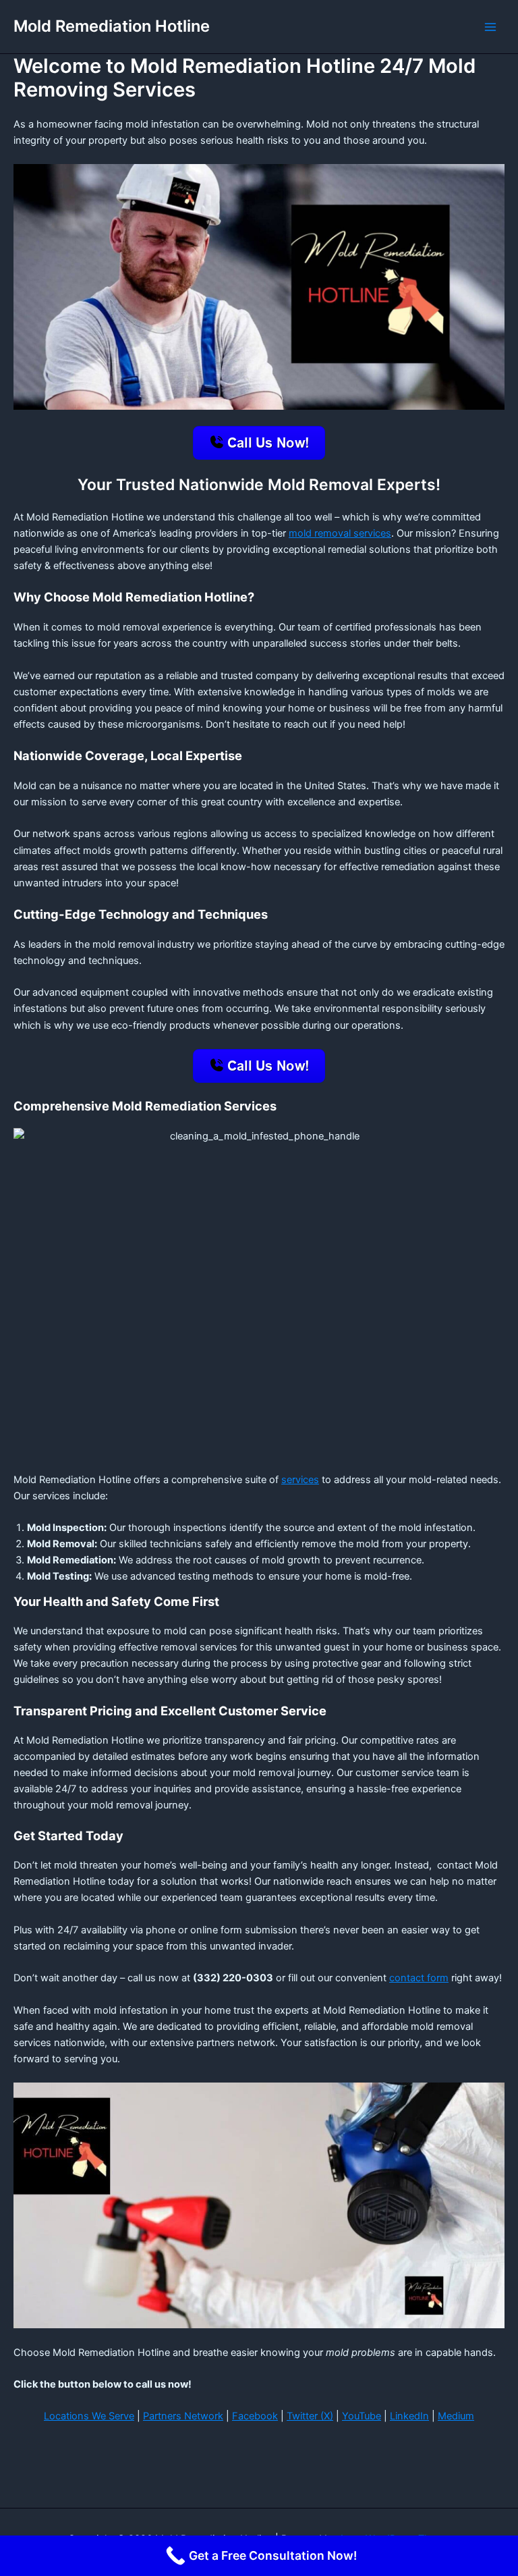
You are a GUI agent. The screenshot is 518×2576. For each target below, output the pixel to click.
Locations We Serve (89, 2416)
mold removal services (340, 533)
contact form (419, 1978)
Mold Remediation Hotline (112, 26)
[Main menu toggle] (490, 27)
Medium (456, 2416)
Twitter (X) (310, 2416)
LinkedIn (409, 2416)
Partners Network (183, 2416)
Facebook (255, 2416)
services (300, 1480)
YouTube (362, 2416)
